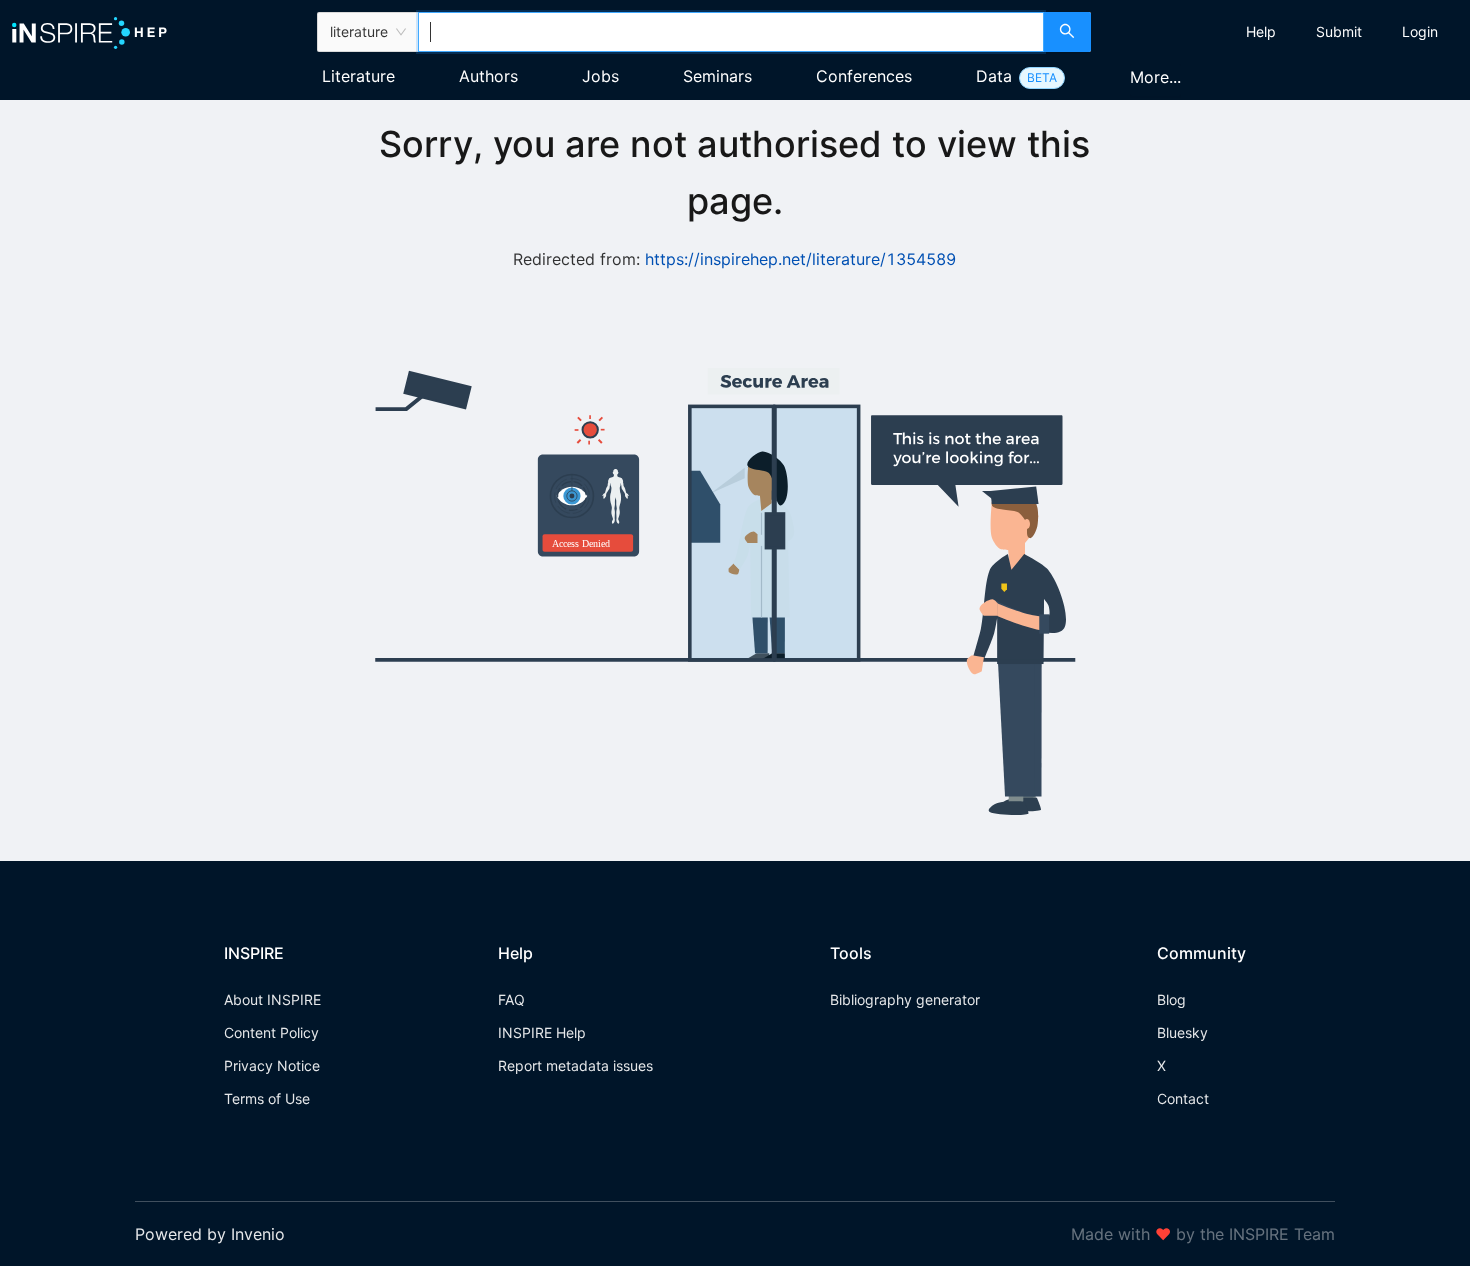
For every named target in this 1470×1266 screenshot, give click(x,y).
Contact (1183, 1098)
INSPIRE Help (542, 1032)
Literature (358, 76)
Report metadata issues (575, 1065)
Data (994, 76)
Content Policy (271, 1032)
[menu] (1283, 32)
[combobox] (731, 32)
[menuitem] (1261, 32)
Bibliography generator (905, 999)
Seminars (717, 76)
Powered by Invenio (210, 1234)
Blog (1171, 999)
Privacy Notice (272, 1065)
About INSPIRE (272, 999)
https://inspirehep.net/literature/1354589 (800, 259)
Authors (488, 76)
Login (1420, 31)
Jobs (600, 76)
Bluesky (1182, 1032)
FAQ (511, 999)
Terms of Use (267, 1098)
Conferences (864, 76)
